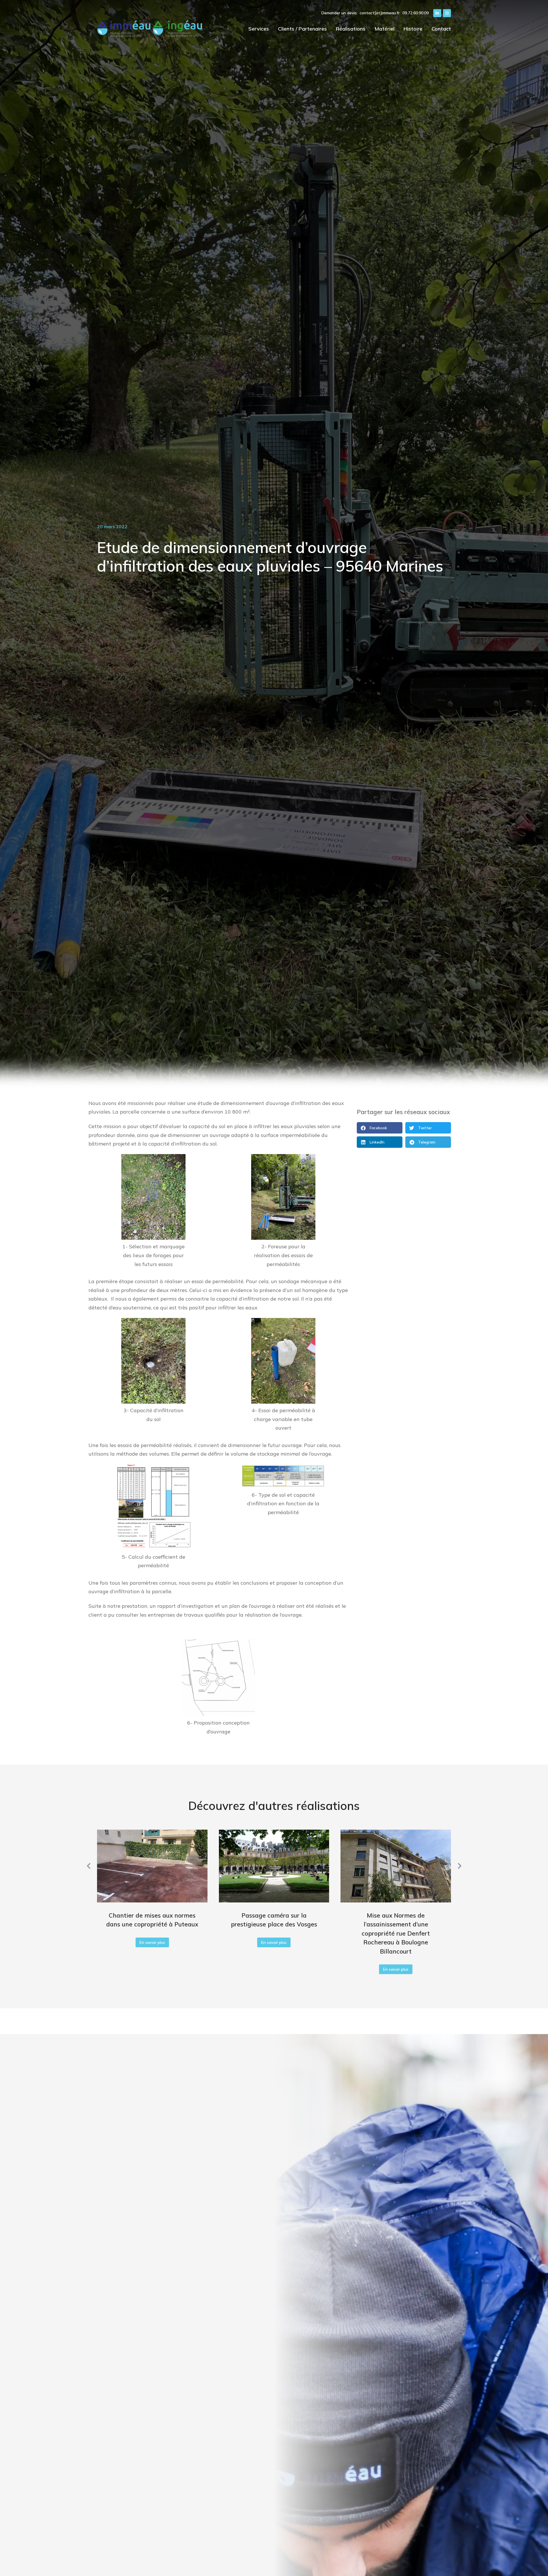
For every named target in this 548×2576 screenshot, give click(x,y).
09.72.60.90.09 (416, 13)
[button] (380, 1128)
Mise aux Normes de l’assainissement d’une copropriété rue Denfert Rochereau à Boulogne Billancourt (396, 1933)
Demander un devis (339, 13)
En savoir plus (152, 1942)
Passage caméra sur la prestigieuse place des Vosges (274, 1920)
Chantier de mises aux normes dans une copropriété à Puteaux (152, 1920)
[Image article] (152, 1866)
